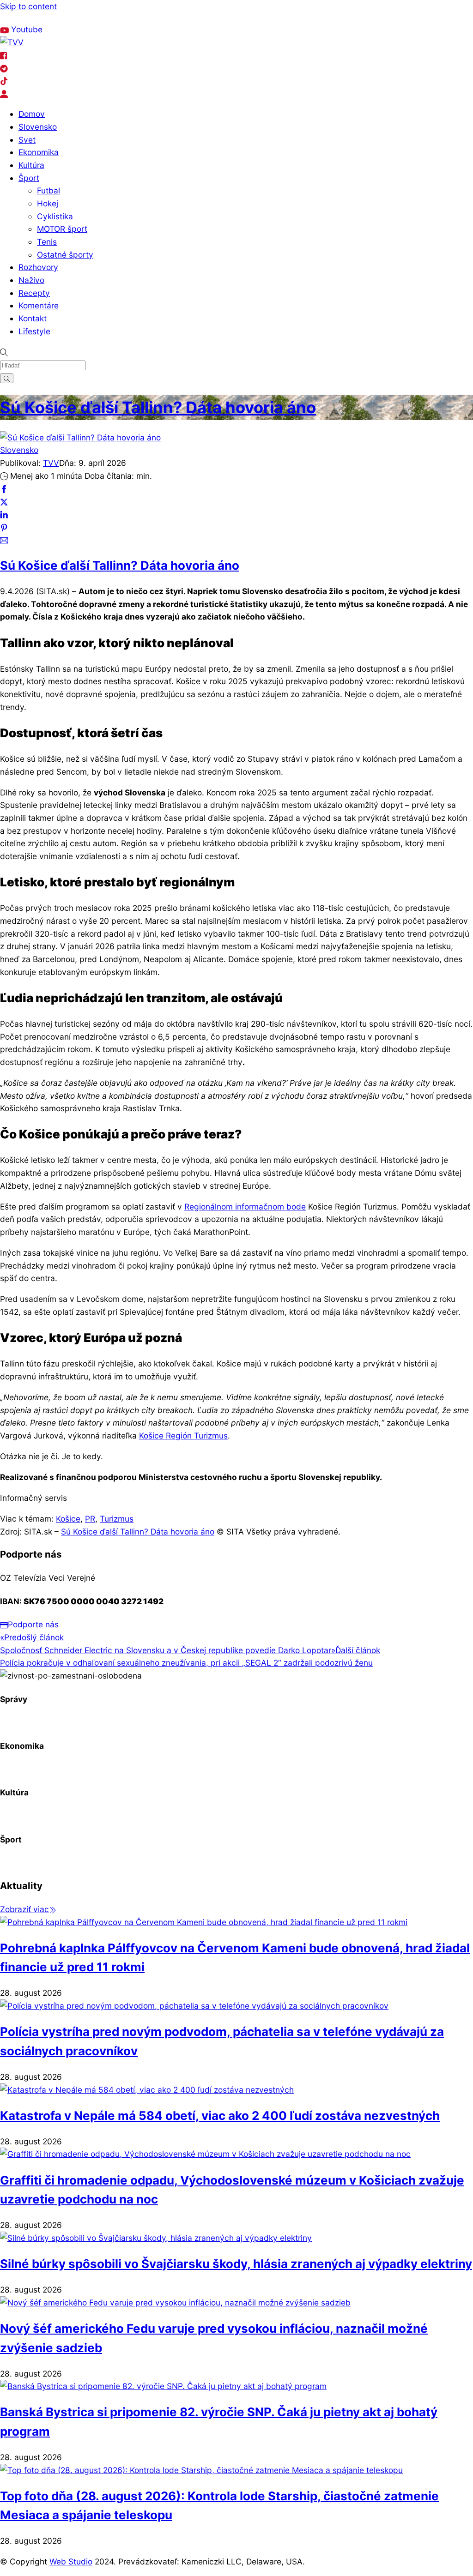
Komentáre (39, 305)
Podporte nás (33, 1624)
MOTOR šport (62, 229)
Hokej (48, 203)
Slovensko (38, 127)
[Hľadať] (7, 378)
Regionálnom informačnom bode (245, 1207)
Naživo (31, 280)
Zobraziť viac (24, 1909)
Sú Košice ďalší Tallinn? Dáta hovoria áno (158, 407)
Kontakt (33, 318)
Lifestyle (34, 331)
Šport (29, 178)
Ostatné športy (65, 255)
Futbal (49, 190)
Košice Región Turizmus (183, 1435)
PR (90, 1519)
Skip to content (28, 6)
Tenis (47, 242)
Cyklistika (55, 216)
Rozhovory (38, 267)
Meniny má (119, 18)
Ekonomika (39, 152)
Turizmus (117, 1519)
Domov (32, 114)
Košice (68, 1519)
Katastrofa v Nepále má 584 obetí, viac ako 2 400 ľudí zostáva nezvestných (220, 2116)
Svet (27, 140)
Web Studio (71, 2561)
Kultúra (31, 165)
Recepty (34, 293)
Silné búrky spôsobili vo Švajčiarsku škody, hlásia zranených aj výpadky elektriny (236, 2264)
